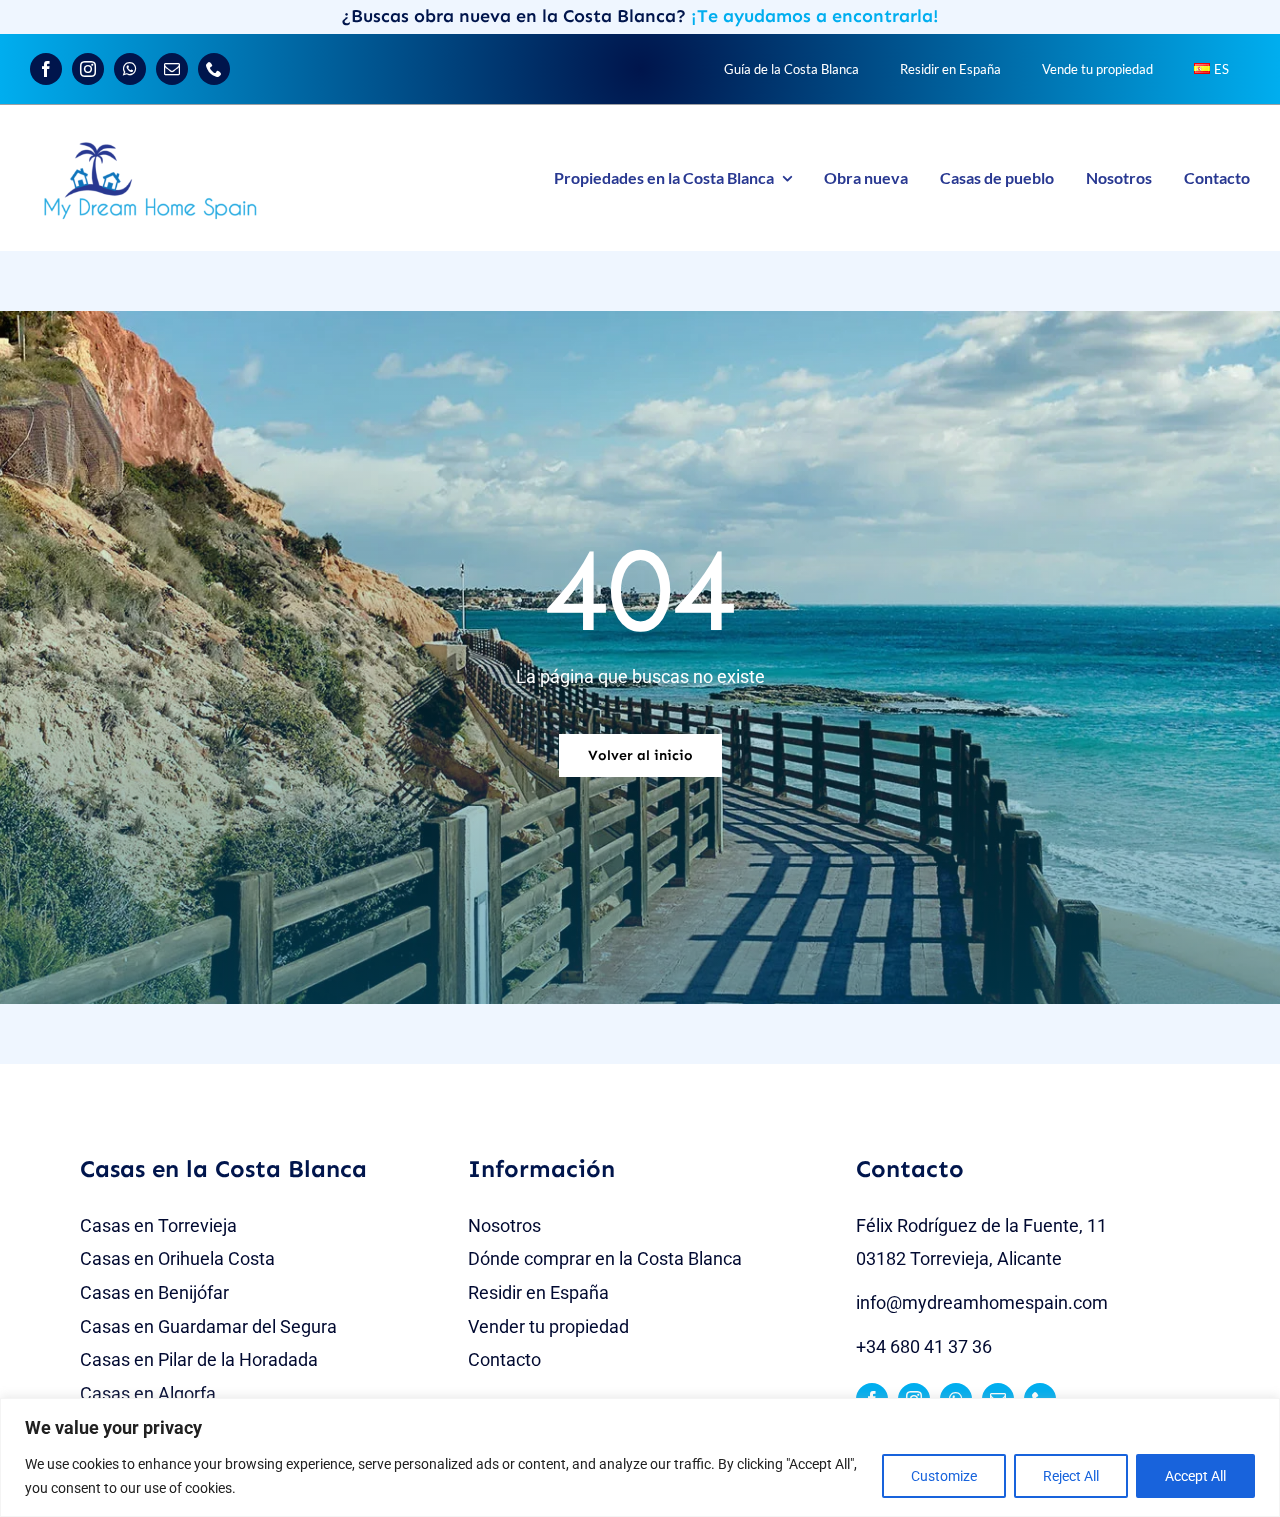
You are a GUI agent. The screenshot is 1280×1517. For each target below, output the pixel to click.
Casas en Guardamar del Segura (208, 1326)
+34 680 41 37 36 (924, 1346)
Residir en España (538, 1292)
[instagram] (88, 69)
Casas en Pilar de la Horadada (199, 1359)
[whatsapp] (130, 69)
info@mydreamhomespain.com (982, 1302)
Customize (944, 1476)
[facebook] (46, 69)
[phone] (214, 69)
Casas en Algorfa (148, 1393)
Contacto (504, 1359)
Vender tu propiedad (548, 1326)
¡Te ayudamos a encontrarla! (815, 16)
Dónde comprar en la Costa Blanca (605, 1258)
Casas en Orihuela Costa (177, 1258)
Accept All (1195, 1476)
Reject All (1071, 1476)
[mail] (172, 69)
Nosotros (504, 1225)
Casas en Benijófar (154, 1292)
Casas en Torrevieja (158, 1225)
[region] (640, 1457)
